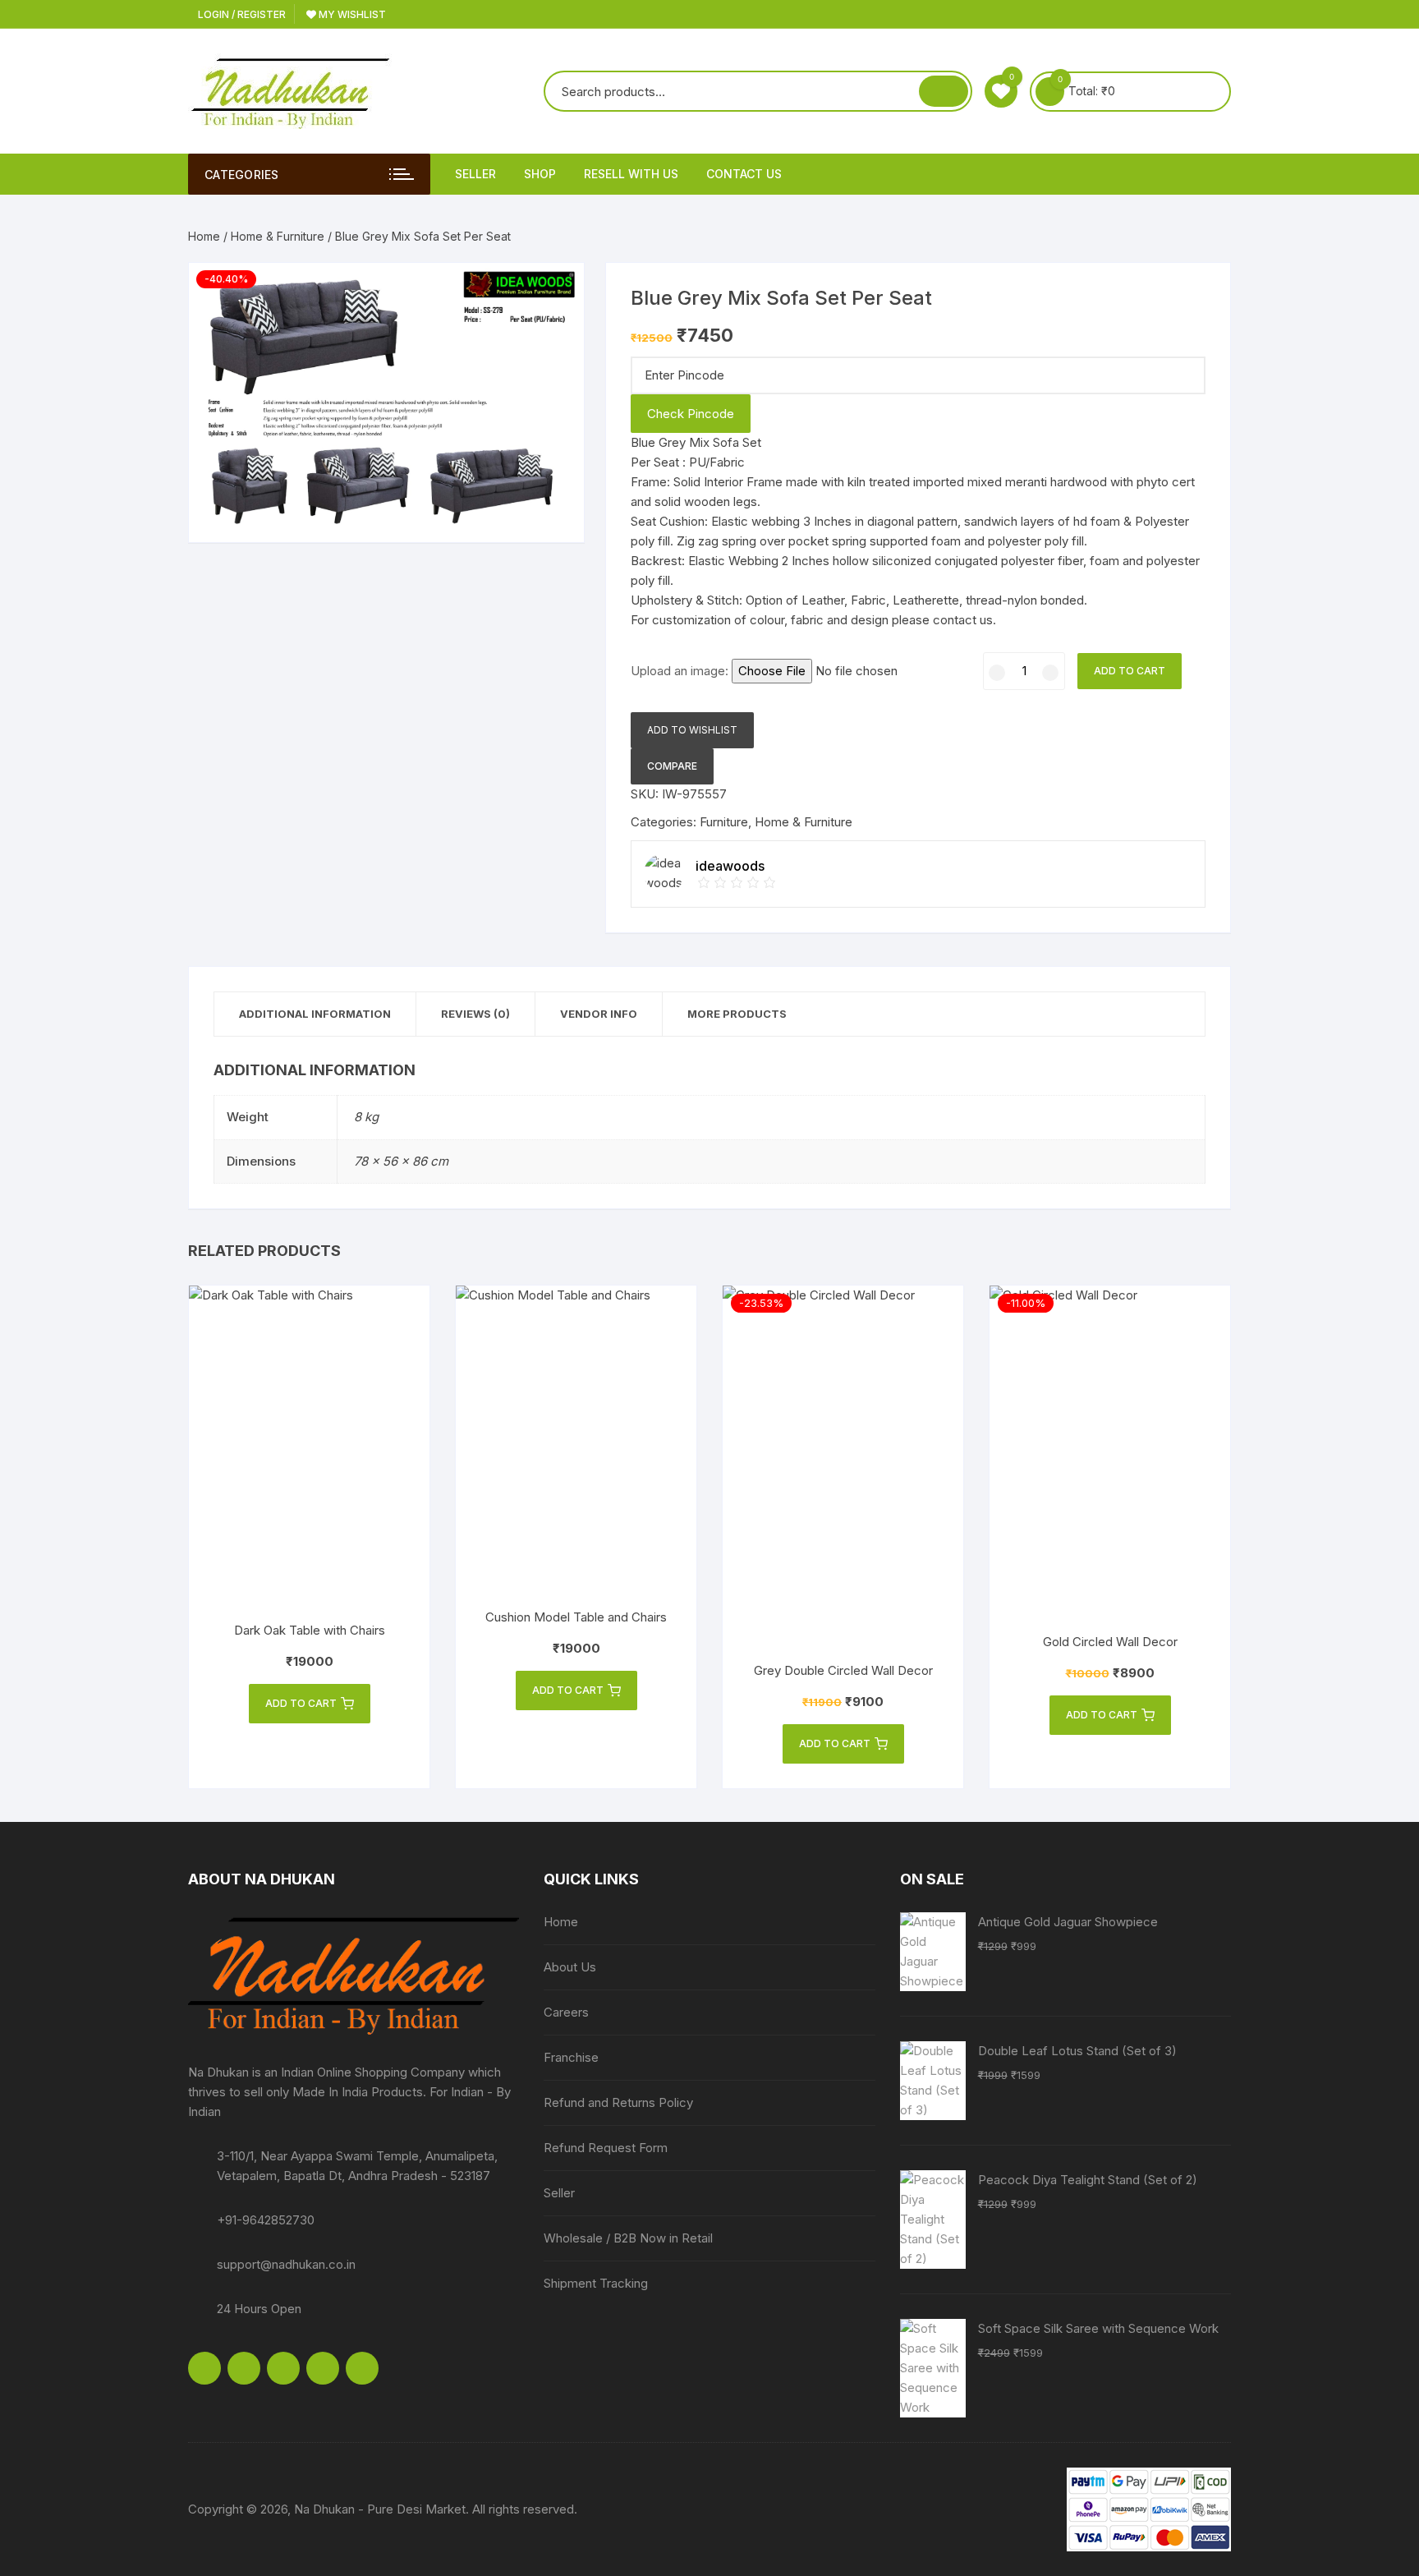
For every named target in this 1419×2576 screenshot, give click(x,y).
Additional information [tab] (315, 1014)
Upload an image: (681, 671)
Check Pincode (691, 414)
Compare (672, 766)
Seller (475, 174)
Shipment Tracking (596, 2283)
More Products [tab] (737, 1014)
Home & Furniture (278, 236)
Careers (566, 2012)
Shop (540, 174)
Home (204, 236)
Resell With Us (631, 174)
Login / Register (241, 14)
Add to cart (1130, 671)
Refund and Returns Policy (618, 2102)
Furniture (724, 822)
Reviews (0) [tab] (475, 1014)
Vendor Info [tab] (599, 1014)
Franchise (571, 2057)
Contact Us (744, 174)
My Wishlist (351, 14)
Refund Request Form (606, 2148)
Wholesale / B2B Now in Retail (628, 2238)
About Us (570, 1967)
